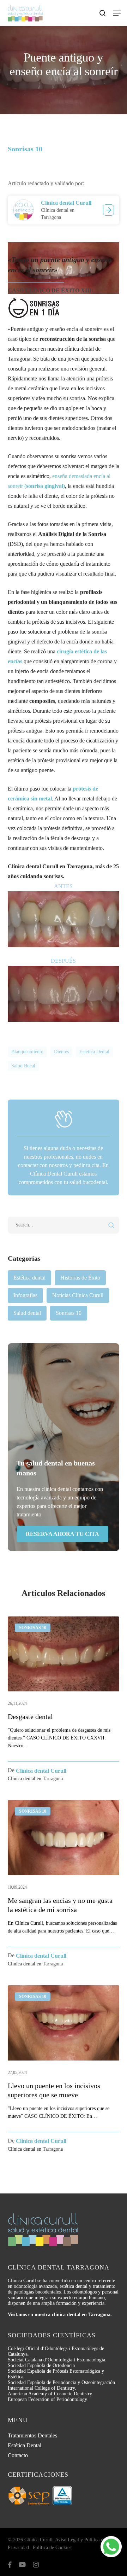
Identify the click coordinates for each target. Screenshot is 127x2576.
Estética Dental (25, 2445)
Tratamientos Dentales (32, 2435)
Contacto (18, 2455)
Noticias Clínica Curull (78, 1295)
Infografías (25, 1295)
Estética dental (29, 1278)
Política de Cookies (52, 2548)
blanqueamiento (27, 1052)
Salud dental (27, 1313)
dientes (61, 1052)
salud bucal (23, 1066)
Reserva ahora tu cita (62, 1534)
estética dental (94, 1052)
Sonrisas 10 (69, 1313)
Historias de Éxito (80, 1278)
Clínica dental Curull (66, 203)
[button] (117, 13)
